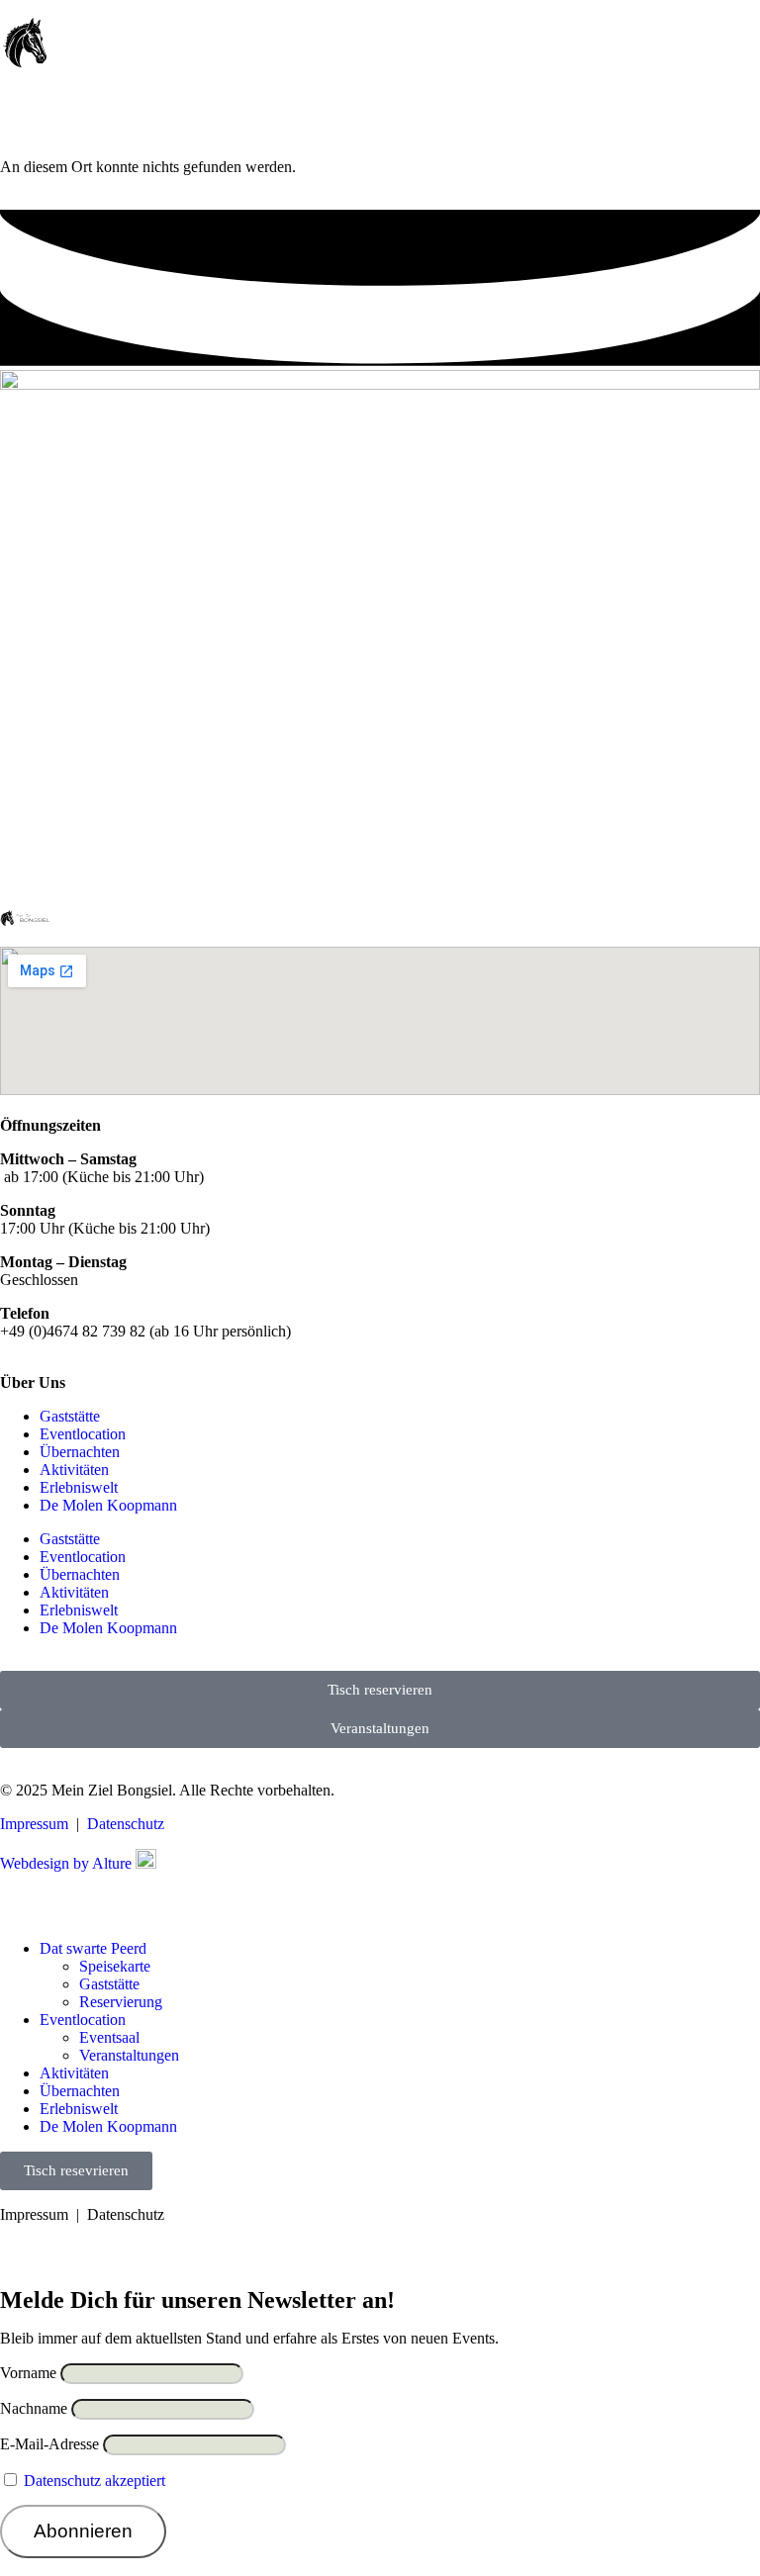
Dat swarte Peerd (93, 1948)
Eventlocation (83, 1434)
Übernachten (80, 1452)
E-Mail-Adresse (49, 2444)
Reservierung (121, 2002)
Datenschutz (126, 1824)
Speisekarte (115, 1966)
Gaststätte (70, 1416)
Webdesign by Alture (68, 1863)
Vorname (28, 2373)
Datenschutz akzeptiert (95, 2481)
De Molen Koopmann (108, 1505)
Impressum (34, 1824)
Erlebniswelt (79, 1487)
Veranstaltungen (129, 2055)
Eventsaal (109, 2037)
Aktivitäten (74, 1470)
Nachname (34, 2408)
